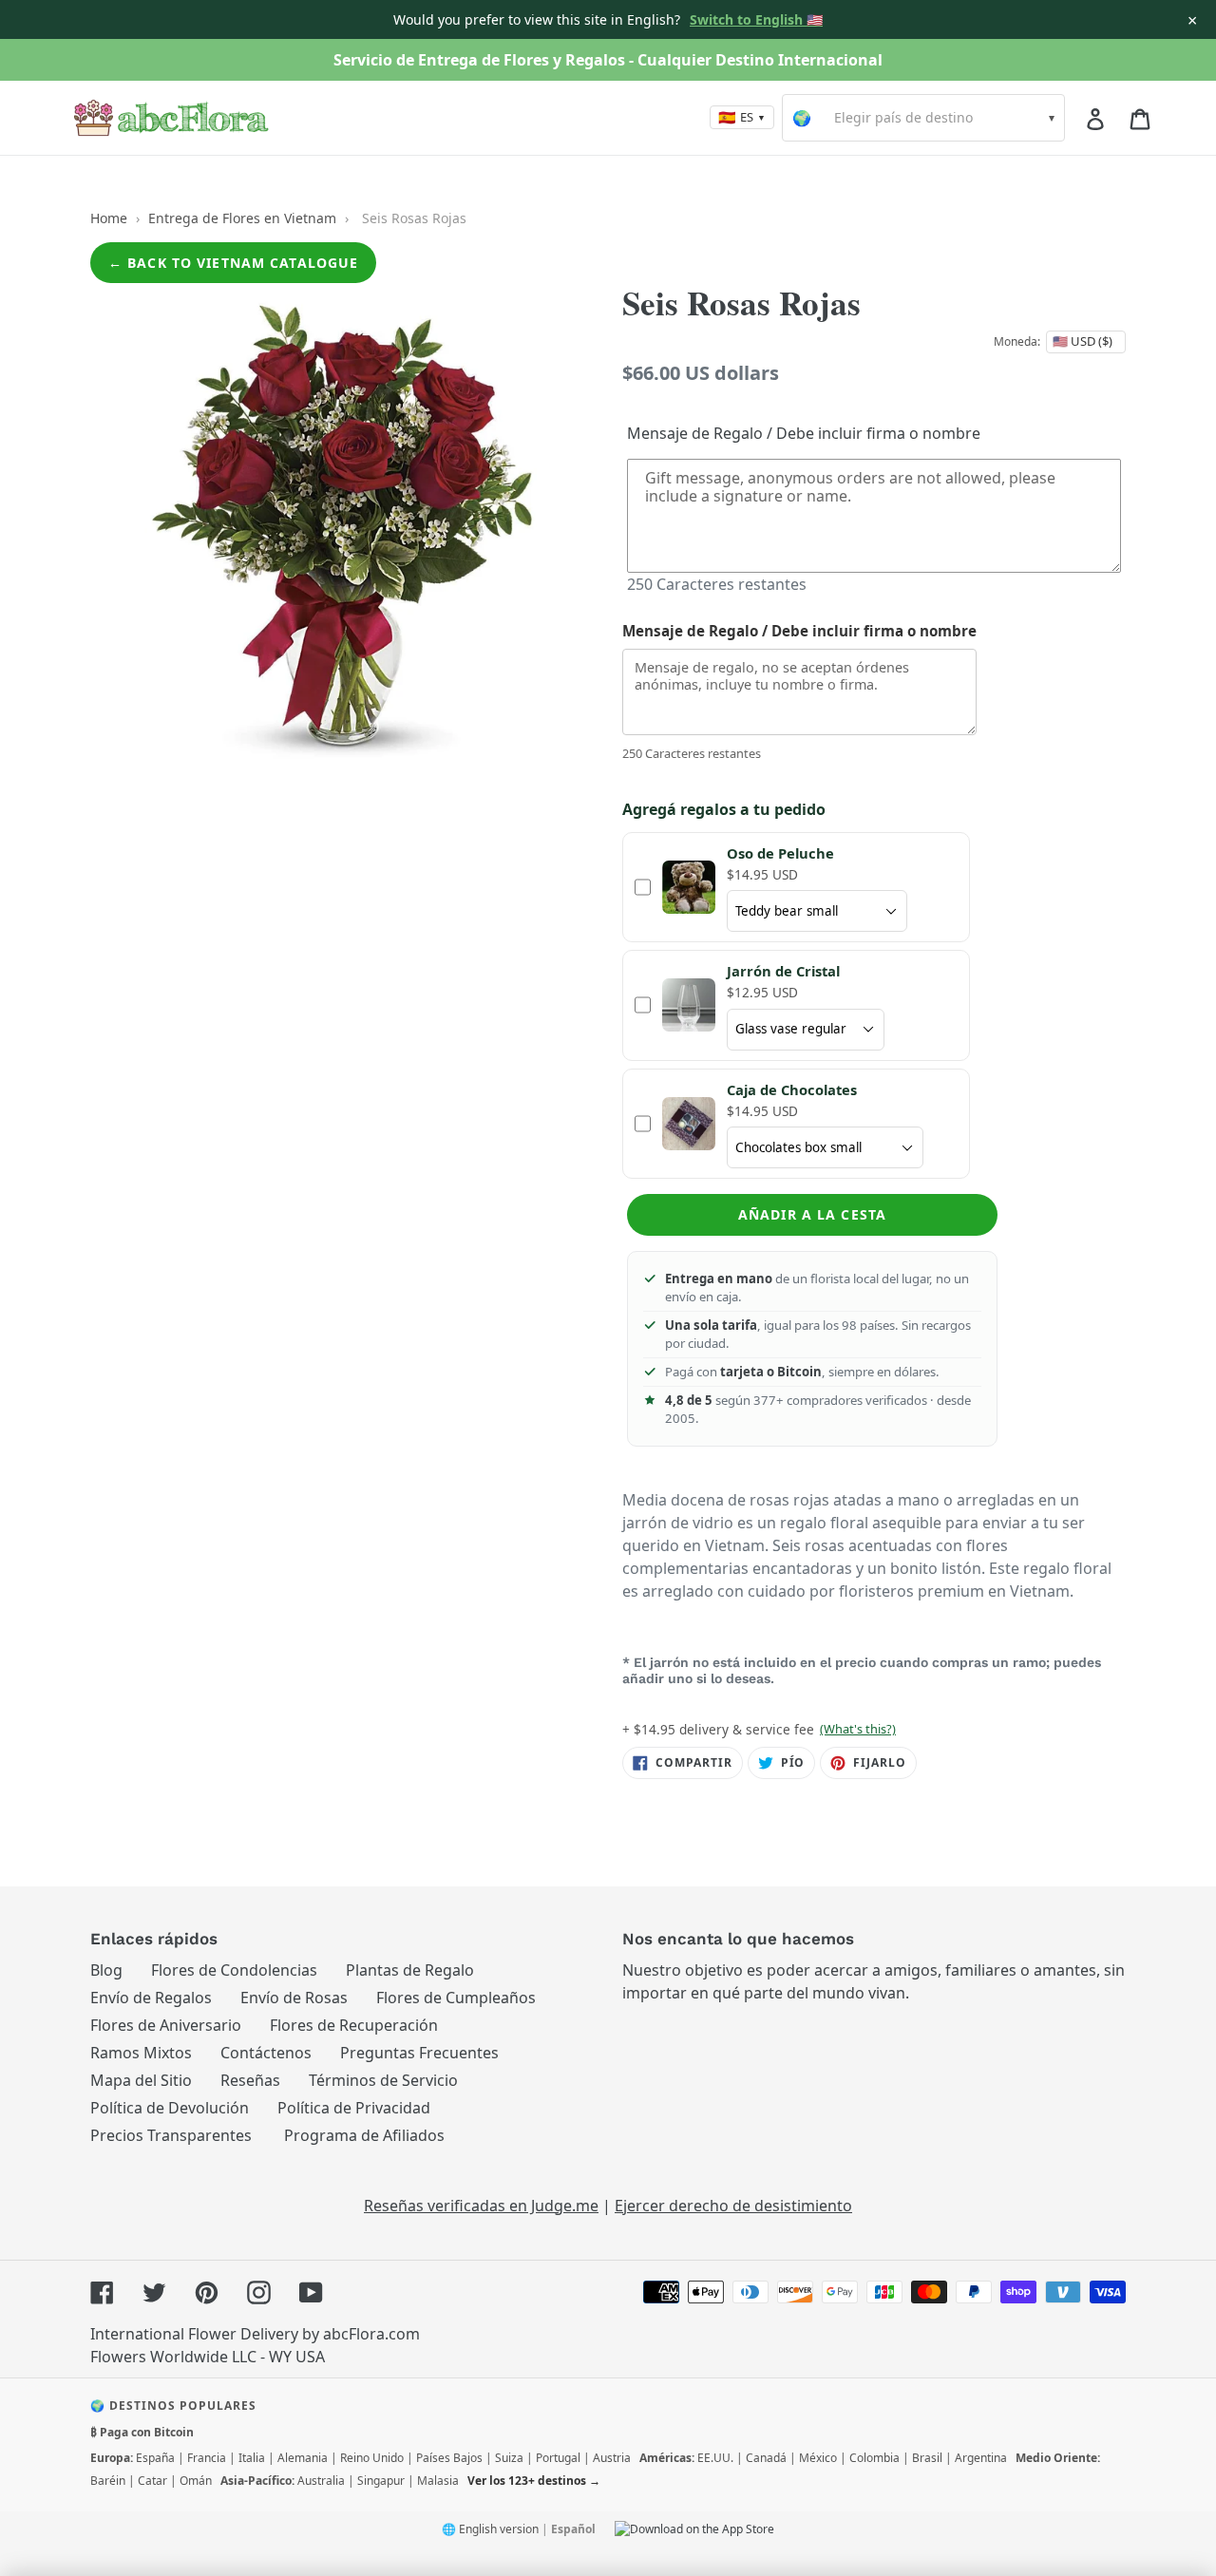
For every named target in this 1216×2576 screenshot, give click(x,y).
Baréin (108, 2481)
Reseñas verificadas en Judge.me (481, 2206)
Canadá (766, 2458)
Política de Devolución (170, 2108)
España (155, 2458)
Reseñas (250, 2080)
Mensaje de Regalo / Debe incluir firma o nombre (804, 433)
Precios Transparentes (171, 2135)
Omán (196, 2481)
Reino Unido (372, 2458)
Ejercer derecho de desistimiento (733, 2206)
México (818, 2458)
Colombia (874, 2458)
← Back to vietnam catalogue (233, 263)
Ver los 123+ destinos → (534, 2481)
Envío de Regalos (151, 1998)
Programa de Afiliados (364, 2135)
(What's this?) (858, 1729)
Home (109, 218)
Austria (612, 2458)
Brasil (927, 2458)
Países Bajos (449, 2458)
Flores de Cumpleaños (456, 1998)
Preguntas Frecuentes (419, 2053)
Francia (207, 2458)
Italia (252, 2458)
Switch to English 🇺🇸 (756, 19)
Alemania (303, 2458)
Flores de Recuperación (354, 2025)
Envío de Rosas (294, 1998)
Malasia (438, 2481)
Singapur (381, 2481)
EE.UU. (715, 2458)
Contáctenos (266, 2053)
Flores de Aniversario (166, 2025)
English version (499, 2529)
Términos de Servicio (383, 2080)
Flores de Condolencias (234, 1970)
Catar (152, 2481)
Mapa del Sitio (141, 2080)
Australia (321, 2481)
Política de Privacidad (354, 2108)
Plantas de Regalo (410, 1970)
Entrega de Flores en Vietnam (242, 218)
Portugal (558, 2458)
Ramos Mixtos (141, 2053)
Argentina (981, 2458)
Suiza (509, 2458)
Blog (106, 1970)
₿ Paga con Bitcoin (142, 2432)
